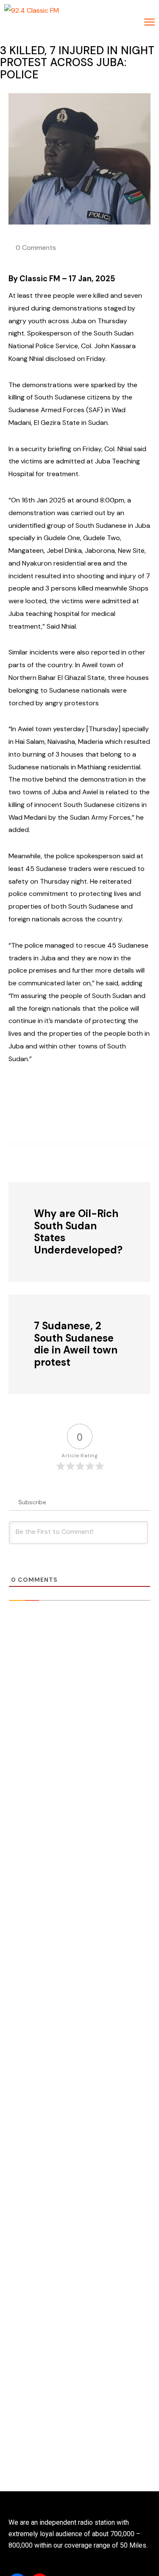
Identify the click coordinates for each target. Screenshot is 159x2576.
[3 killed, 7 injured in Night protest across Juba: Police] (55, 1162)
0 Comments (36, 248)
